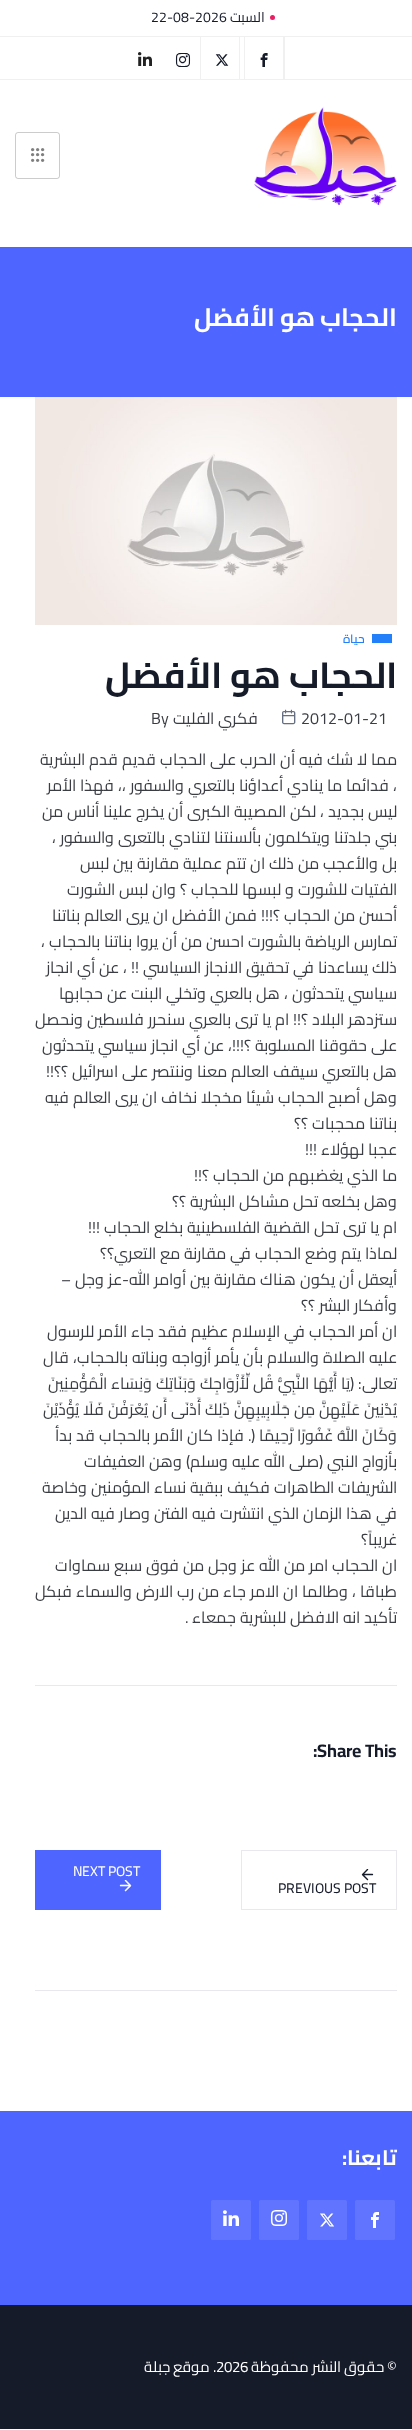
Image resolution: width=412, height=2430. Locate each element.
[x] (327, 2220)
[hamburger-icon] (37, 155)
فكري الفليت (215, 718)
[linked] (231, 2220)
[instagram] (183, 58)
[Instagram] (279, 2220)
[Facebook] (264, 58)
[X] (222, 58)
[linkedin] (144, 58)
